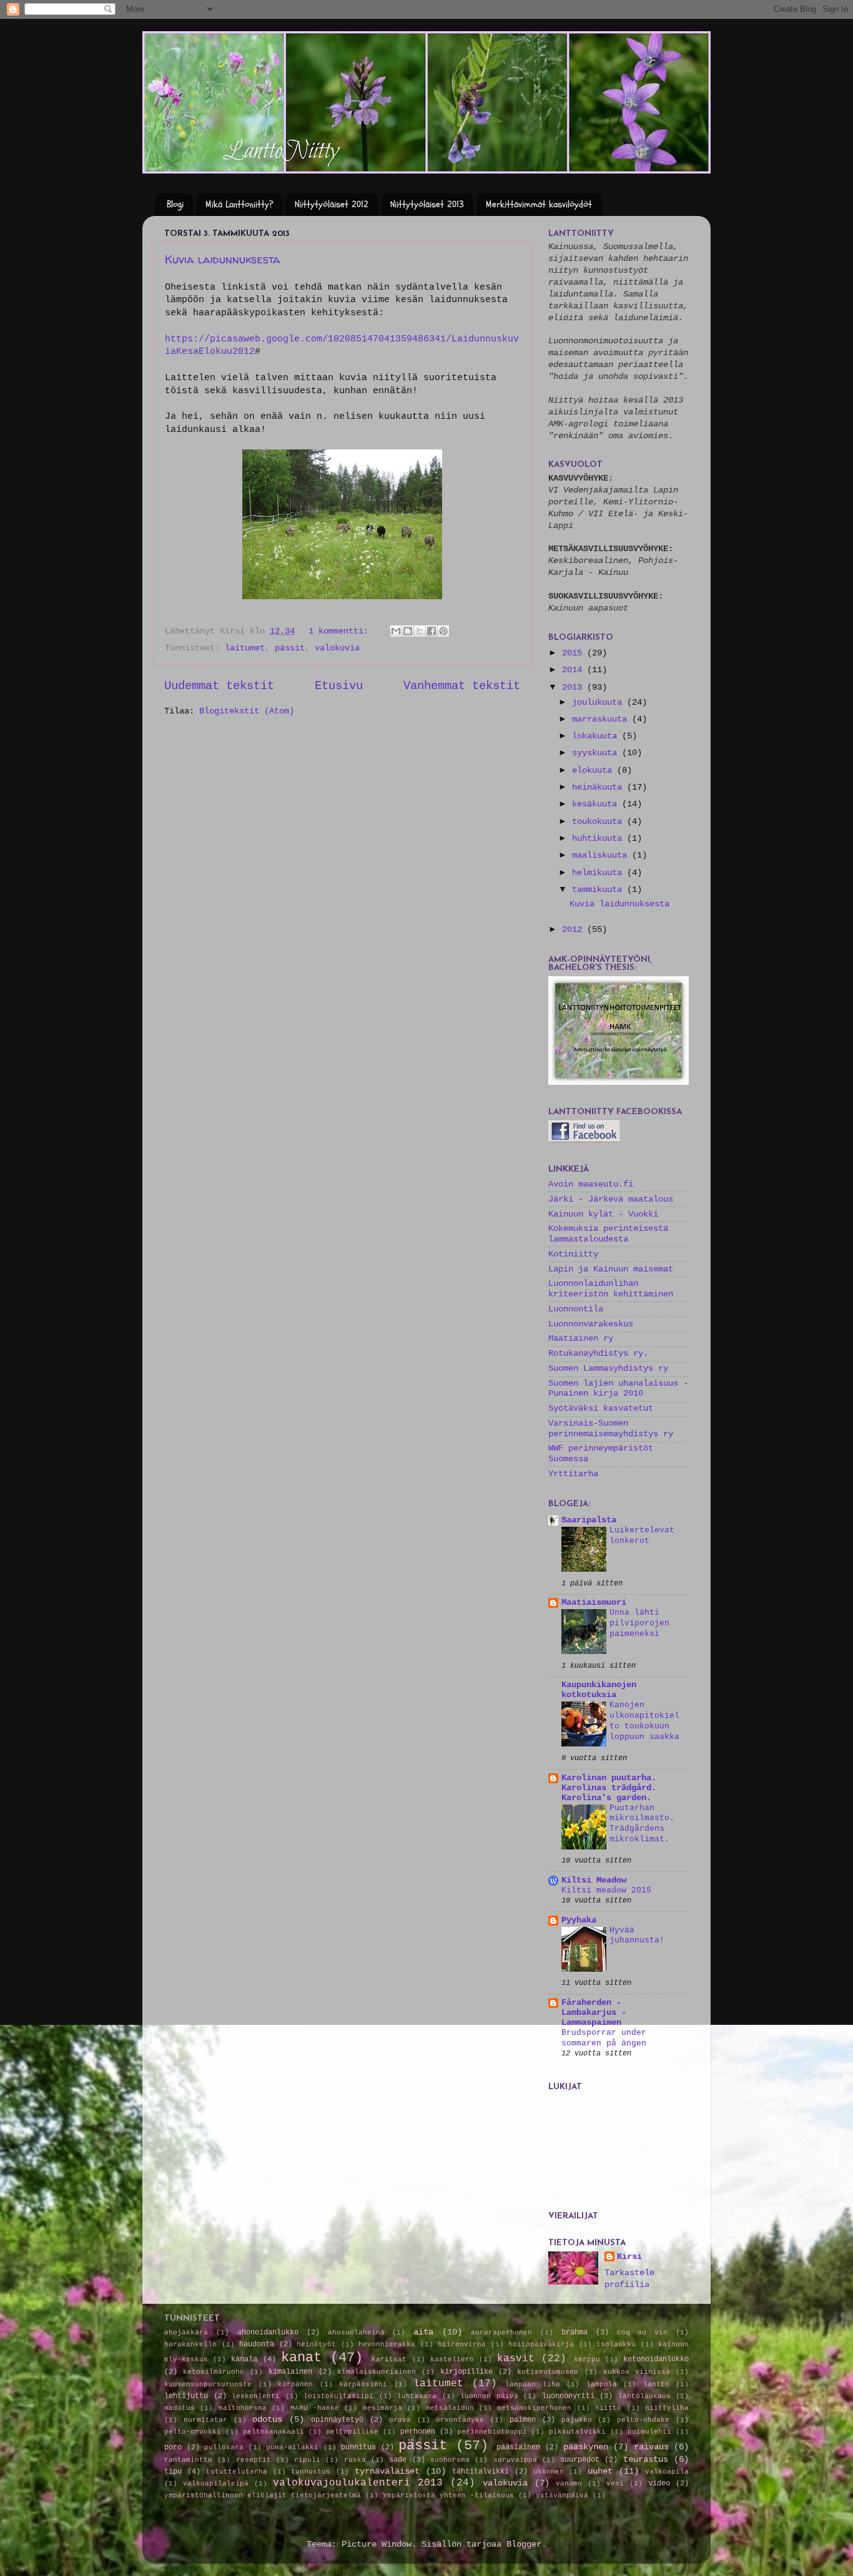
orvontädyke (460, 2420)
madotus (180, 2408)
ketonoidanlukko (656, 2359)
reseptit (254, 2460)
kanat (301, 2358)
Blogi (175, 204)
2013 (574, 688)
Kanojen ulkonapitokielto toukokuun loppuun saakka (644, 1721)
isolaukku (616, 2344)
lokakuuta (597, 736)
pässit (290, 648)
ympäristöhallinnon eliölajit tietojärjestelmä (263, 2495)
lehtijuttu (186, 2396)
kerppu (587, 2359)
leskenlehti (256, 2396)
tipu (173, 2472)
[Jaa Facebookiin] (431, 631)
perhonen (418, 2432)
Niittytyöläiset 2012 (332, 204)
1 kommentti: (341, 631)
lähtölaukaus (644, 2396)
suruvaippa (515, 2460)
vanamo (569, 2484)
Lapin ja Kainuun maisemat (611, 1269)
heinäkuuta (599, 787)
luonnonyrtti (568, 2396)
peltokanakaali (274, 2432)
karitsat (389, 2359)
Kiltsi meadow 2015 (606, 1890)
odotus (267, 2420)
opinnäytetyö (337, 2420)
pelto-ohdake (643, 2420)
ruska (355, 2460)
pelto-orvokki (193, 2432)
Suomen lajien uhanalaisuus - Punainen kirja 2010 (618, 1388)
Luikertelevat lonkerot (642, 1535)
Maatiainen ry (581, 1339)
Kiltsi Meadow (594, 1880)
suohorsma (450, 2460)
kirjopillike (466, 2372)
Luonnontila (576, 1309)
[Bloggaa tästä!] (408, 631)
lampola (602, 2384)
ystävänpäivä (562, 2495)
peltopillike (352, 2432)
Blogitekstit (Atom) (247, 711)
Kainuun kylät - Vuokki (603, 1214)
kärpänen (295, 2384)
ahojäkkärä (186, 2333)
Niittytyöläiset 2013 (427, 204)
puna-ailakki (292, 2447)
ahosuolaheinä (356, 2333)
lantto (656, 2384)
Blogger (524, 2544)
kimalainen (290, 2372)
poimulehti (649, 2432)
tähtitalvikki (481, 2472)
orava (400, 2420)
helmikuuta (599, 873)
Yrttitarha (573, 1474)
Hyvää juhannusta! (637, 1936)
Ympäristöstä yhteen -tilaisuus (448, 2495)
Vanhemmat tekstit (462, 686)
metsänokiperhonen (534, 2408)
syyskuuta (597, 753)
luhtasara (417, 2396)
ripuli (307, 2460)
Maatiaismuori (594, 1603)
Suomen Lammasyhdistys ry (608, 1369)
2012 (574, 930)
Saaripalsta (589, 1520)
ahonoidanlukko (268, 2333)
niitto (608, 2408)
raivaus (651, 2447)
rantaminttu (188, 2460)
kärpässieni (363, 2384)
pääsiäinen (518, 2447)
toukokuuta (599, 822)
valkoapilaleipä (216, 2484)
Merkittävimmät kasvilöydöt (539, 204)
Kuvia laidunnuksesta (223, 259)
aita (423, 2332)
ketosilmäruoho (214, 2372)
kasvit (516, 2359)
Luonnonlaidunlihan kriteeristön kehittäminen (611, 1289)
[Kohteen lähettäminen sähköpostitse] (396, 631)
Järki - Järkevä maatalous (611, 1199)
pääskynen (586, 2447)
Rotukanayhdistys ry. (598, 1354)
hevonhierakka (387, 2344)
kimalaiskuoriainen (377, 2372)
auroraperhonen (501, 2333)
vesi (615, 2484)
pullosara (224, 2447)
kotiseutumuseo (548, 2372)
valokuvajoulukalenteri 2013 (358, 2483)
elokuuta (594, 771)
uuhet (600, 2471)
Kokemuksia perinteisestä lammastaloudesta (608, 1234)
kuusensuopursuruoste (208, 2384)
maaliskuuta (602, 855)
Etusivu (339, 686)
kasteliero (452, 2359)
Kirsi (629, 2257)
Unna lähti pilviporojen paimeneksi (639, 1623)
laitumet (245, 648)
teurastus (646, 2460)
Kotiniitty (573, 1254)
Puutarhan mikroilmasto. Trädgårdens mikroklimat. (642, 1824)
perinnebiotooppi (492, 2432)
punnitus (358, 2447)
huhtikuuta (599, 839)
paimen (523, 2420)
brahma (574, 2333)
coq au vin (643, 2333)
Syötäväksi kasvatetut (601, 1408)
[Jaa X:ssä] (420, 631)
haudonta (257, 2344)
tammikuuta (599, 890)
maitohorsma (243, 2408)
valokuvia (337, 648)
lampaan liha (533, 2384)
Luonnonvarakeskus (591, 1324)
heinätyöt (316, 2344)
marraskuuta (602, 719)
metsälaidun (450, 2408)
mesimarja (382, 2408)
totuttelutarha (237, 2472)
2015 (574, 653)
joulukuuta (599, 703)
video (659, 2484)
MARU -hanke (315, 2408)
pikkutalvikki (577, 2432)
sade (398, 2460)
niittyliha (667, 2408)
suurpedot (580, 2460)
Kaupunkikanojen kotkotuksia (599, 1690)
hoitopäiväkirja (541, 2344)
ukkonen (549, 2472)
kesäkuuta (597, 804)
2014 (574, 670)
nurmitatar (205, 2420)
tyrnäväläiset (387, 2471)
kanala (244, 2359)
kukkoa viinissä (637, 2372)
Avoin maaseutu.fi (591, 1184)
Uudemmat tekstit (219, 686)
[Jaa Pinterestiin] (443, 631)
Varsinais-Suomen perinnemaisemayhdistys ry (611, 1428)
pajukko (577, 2420)
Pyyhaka (579, 1920)
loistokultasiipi (338, 2396)
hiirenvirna (462, 2344)
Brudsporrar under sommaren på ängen (604, 2038)
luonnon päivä (489, 2396)
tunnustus (311, 2472)
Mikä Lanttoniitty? (239, 204)
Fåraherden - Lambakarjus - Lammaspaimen (594, 2013)
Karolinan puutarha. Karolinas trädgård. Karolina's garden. (609, 1788)
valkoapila (667, 2472)
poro (173, 2447)
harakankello (190, 2344)
